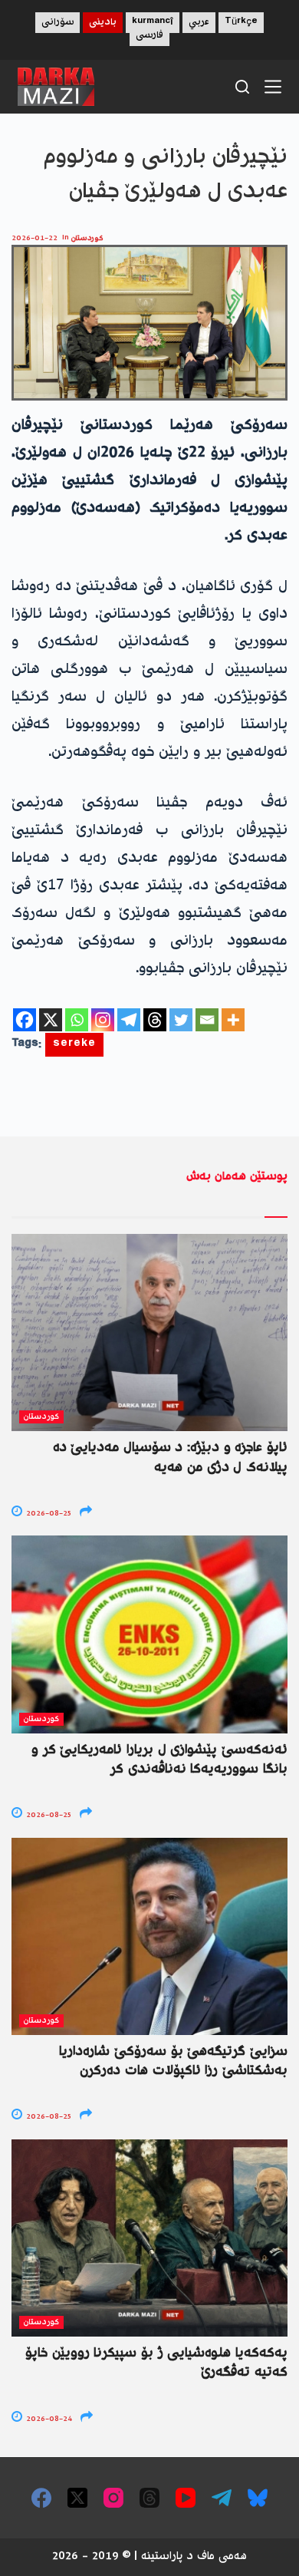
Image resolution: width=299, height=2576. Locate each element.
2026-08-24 (48, 2419)
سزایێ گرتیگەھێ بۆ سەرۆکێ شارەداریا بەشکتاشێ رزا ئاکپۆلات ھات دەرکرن (173, 2061)
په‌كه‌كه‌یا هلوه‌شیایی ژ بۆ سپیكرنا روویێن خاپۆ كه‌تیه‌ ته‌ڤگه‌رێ (156, 2363)
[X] (51, 1020)
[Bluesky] (258, 2498)
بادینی (103, 23)
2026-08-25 (48, 1514)
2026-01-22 (34, 238)
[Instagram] (103, 1020)
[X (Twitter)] (77, 2498)
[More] (233, 1020)
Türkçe (241, 23)
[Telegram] (129, 1020)
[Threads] (155, 1020)
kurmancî (153, 23)
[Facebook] (25, 1020)
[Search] (242, 87)
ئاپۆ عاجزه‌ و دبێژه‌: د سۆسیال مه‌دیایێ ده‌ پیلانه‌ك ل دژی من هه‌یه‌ (170, 1458)
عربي (199, 23)
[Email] (207, 1020)
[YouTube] (186, 2498)
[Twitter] (181, 1020)
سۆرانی (58, 23)
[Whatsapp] (77, 1020)
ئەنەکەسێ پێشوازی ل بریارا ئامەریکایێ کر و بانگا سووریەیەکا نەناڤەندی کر (159, 1760)
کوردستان (87, 238)
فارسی (149, 36)
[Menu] (273, 87)
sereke (74, 1045)
